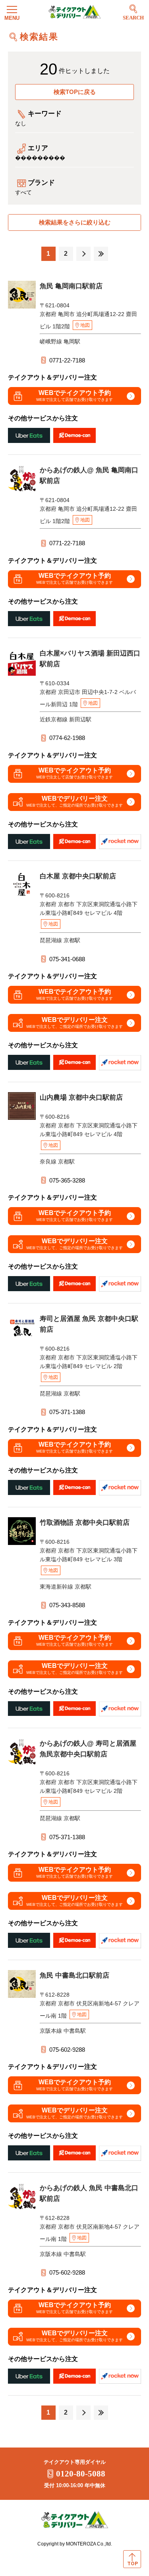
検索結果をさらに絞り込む (75, 222)
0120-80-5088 (81, 2474)
